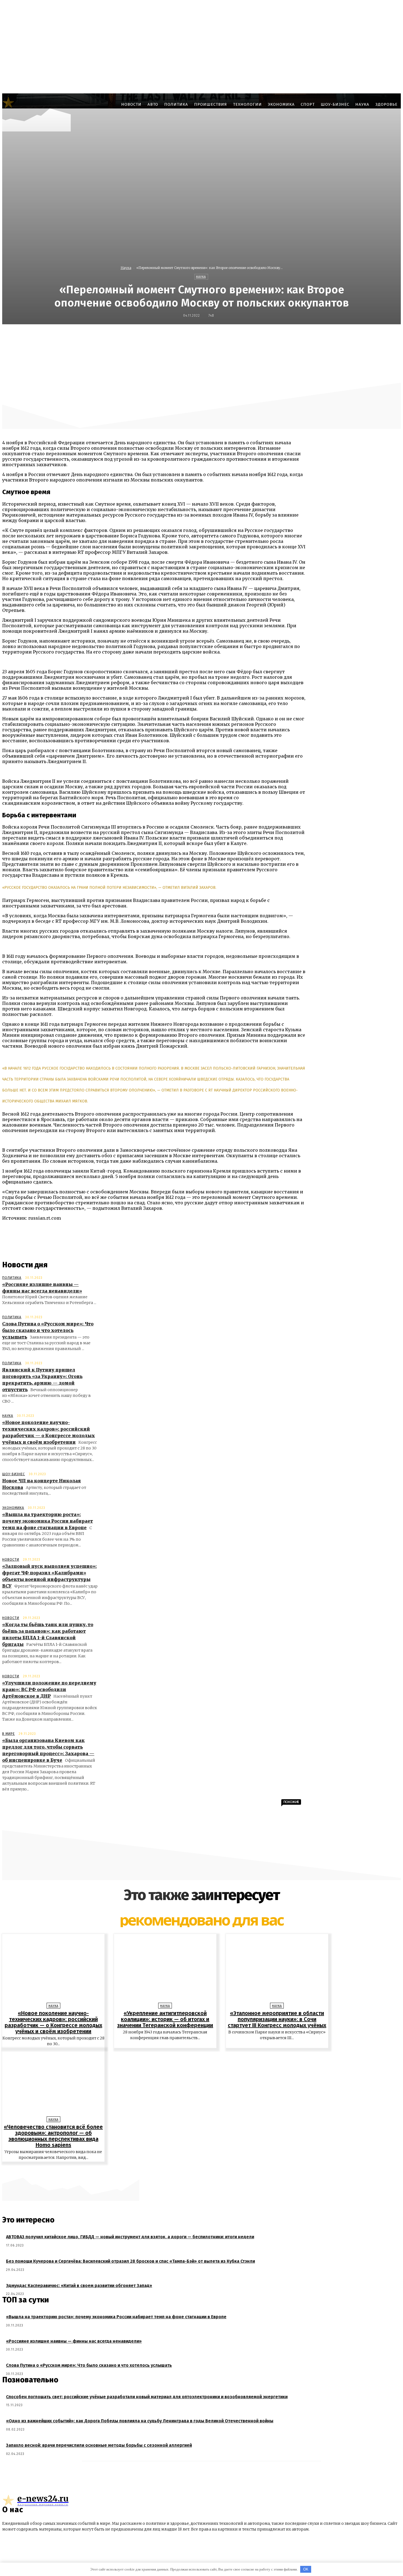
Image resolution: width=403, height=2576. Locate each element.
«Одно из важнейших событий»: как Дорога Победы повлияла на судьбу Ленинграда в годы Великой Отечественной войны (140, 2421)
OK (306, 2569)
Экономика (13, 1508)
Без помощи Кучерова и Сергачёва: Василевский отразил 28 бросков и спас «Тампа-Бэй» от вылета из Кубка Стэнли (130, 2261)
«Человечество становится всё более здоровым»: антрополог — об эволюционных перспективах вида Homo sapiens (53, 2136)
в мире (8, 1734)
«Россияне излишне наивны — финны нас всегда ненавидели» (74, 2341)
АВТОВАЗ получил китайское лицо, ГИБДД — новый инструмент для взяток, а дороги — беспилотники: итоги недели (130, 2237)
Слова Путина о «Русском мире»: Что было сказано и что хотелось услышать (48, 1330)
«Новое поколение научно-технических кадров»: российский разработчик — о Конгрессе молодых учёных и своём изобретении (53, 2022)
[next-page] (204, 2170)
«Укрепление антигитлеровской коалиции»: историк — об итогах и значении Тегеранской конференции (165, 2019)
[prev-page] (199, 2170)
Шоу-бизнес (14, 1474)
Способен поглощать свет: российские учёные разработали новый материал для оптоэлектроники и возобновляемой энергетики (147, 2397)
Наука (126, 268)
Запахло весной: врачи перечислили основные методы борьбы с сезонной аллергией (99, 2445)
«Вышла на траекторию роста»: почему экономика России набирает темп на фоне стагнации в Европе (48, 1521)
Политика (12, 1278)
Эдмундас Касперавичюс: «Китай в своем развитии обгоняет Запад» (79, 2286)
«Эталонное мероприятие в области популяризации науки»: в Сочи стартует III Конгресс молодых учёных (277, 2019)
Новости (11, 1560)
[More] (336, 336)
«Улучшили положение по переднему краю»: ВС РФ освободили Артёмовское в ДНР (49, 1689)
